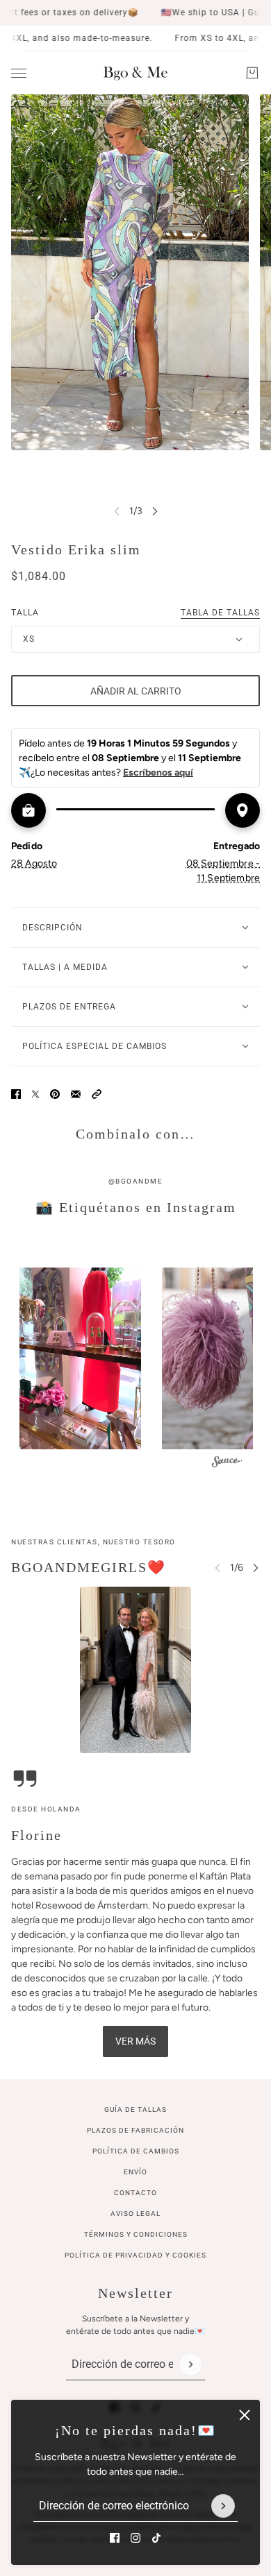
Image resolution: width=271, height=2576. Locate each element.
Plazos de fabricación (135, 2130)
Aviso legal (135, 2214)
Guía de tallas (135, 2109)
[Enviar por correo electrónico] (76, 1094)
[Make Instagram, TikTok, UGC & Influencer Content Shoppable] (227, 1464)
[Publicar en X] (35, 1094)
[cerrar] (245, 2415)
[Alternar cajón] (19, 73)
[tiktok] (156, 2538)
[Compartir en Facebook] (16, 1094)
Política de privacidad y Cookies (135, 2255)
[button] (97, 1094)
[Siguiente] (155, 511)
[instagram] (135, 2538)
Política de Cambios (136, 2151)
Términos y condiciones (136, 2234)
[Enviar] (223, 2506)
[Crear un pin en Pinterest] (55, 1094)
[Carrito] (252, 73)
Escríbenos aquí (158, 773)
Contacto (135, 2193)
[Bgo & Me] (135, 73)
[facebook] (115, 2538)
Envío (135, 2172)
